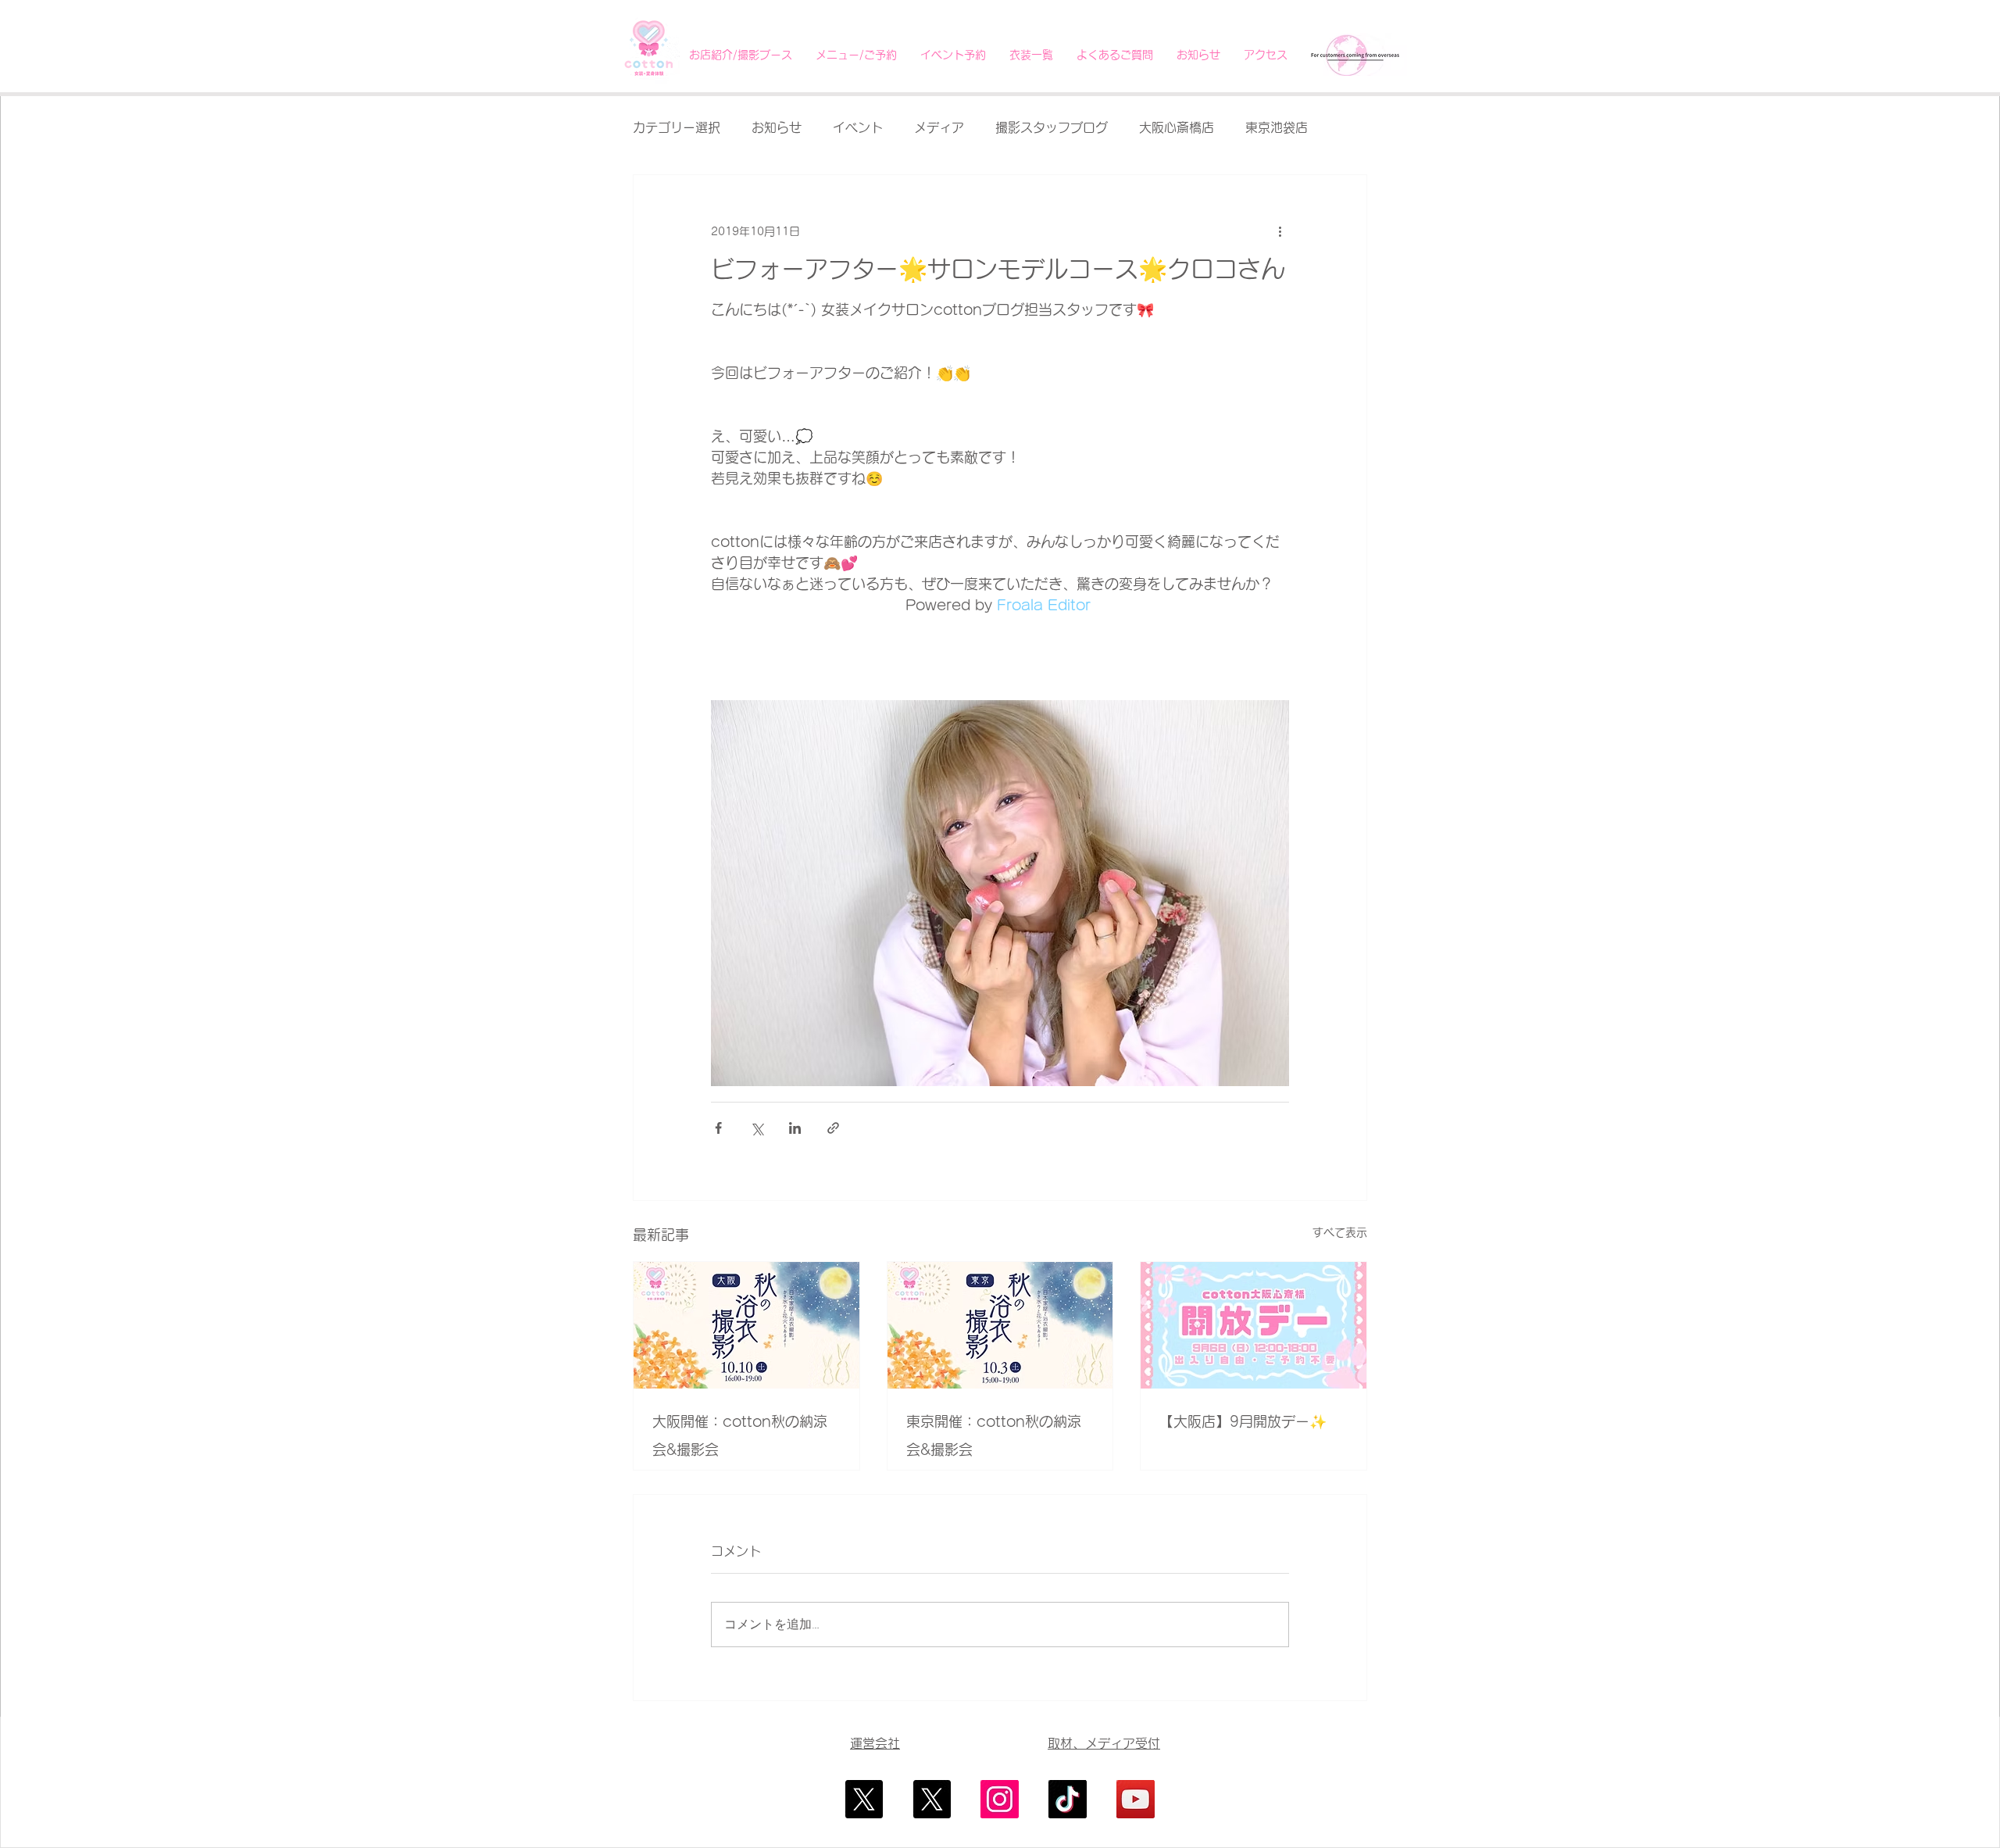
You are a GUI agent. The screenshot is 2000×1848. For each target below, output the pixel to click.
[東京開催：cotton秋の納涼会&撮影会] (1000, 1325)
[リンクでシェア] (833, 1128)
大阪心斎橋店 (1177, 127)
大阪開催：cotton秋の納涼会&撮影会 (740, 1435)
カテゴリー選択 (677, 127)
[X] (864, 1799)
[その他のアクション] (1280, 231)
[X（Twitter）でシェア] (757, 1128)
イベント (858, 127)
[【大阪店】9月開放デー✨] (1254, 1325)
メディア (939, 127)
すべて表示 (1340, 1232)
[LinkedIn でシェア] (795, 1128)
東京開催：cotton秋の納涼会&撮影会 (994, 1435)
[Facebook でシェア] (718, 1128)
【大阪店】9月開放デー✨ (1243, 1421)
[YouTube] (1136, 1799)
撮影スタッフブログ (1052, 127)
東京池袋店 (1277, 127)
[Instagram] (1000, 1799)
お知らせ (777, 127)
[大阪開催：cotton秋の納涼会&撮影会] (746, 1325)
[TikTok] (1068, 1799)
